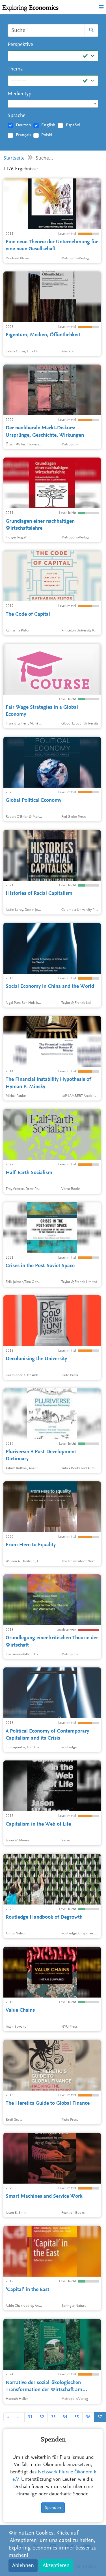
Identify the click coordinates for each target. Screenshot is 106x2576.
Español (73, 125)
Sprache (17, 116)
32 (42, 2417)
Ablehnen (23, 2566)
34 (65, 2417)
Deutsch (23, 125)
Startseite (14, 158)
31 (30, 2417)
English (48, 125)
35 (77, 2417)
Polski (47, 135)
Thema (15, 69)
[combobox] (53, 104)
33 (53, 2417)
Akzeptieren (56, 2566)
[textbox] (53, 104)
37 (100, 2417)
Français (23, 135)
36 (88, 2417)
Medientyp (20, 94)
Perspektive (20, 45)
